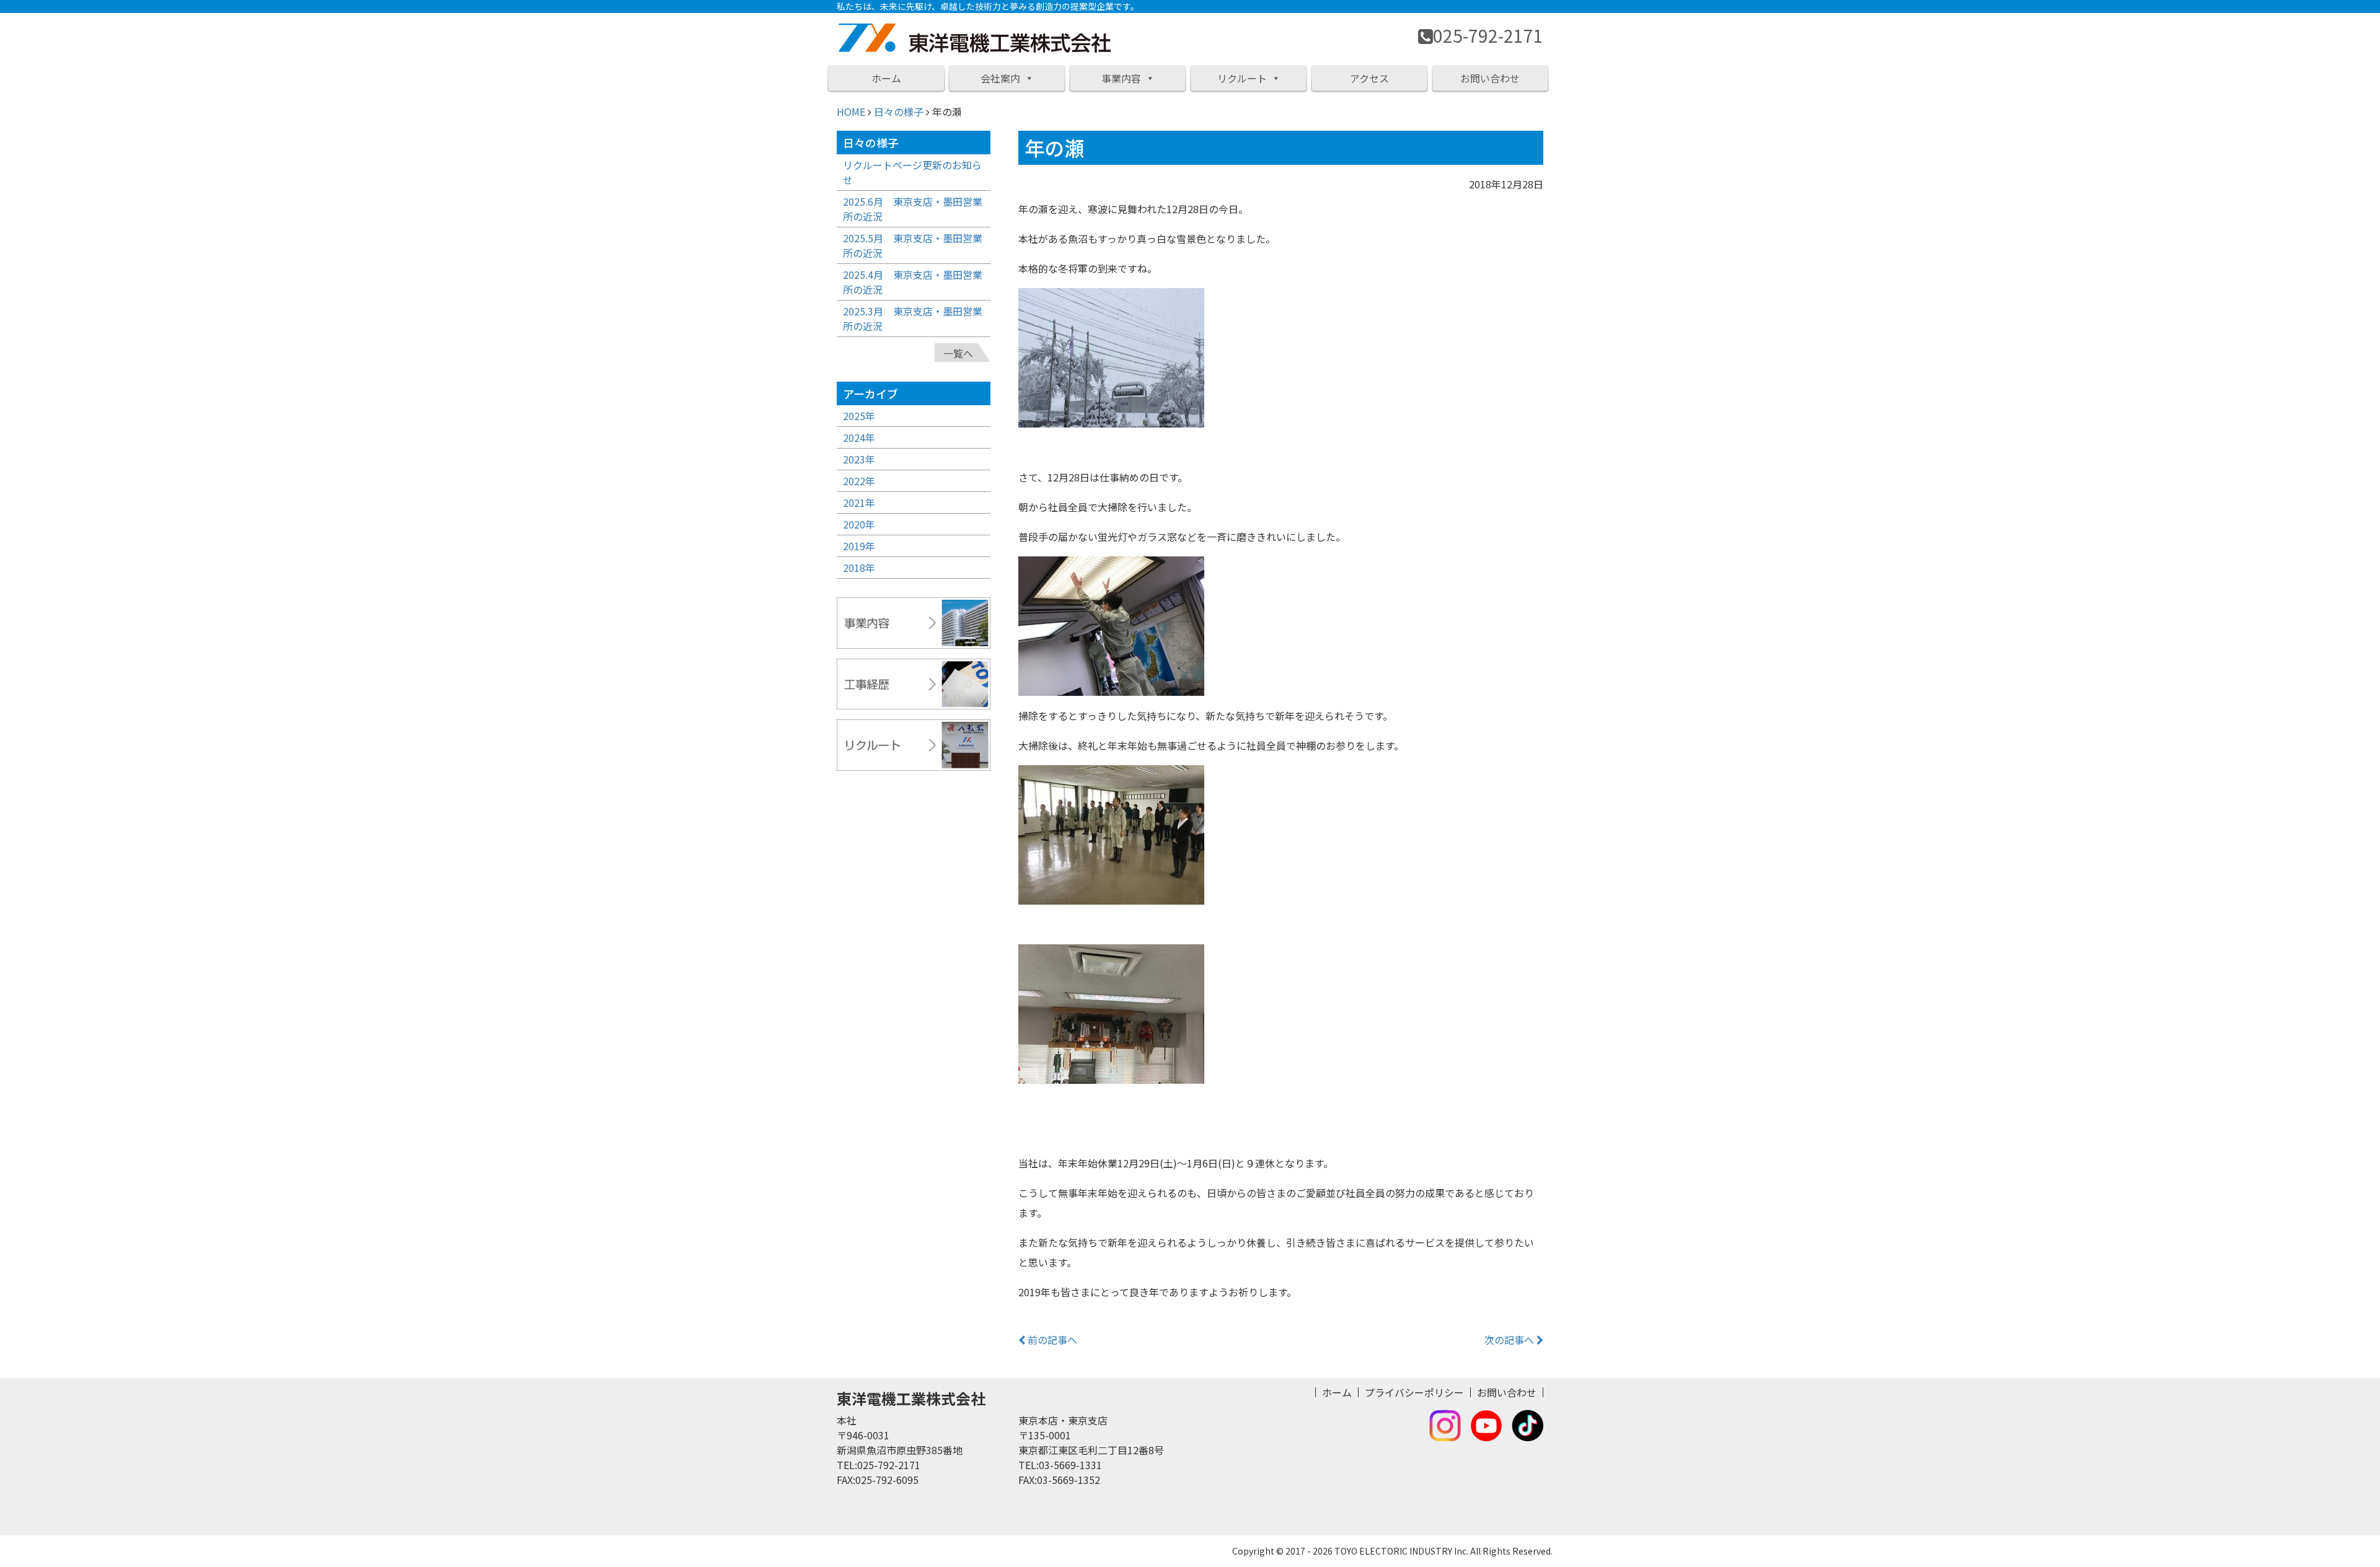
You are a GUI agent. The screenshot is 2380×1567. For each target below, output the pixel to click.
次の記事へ (1510, 1340)
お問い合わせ (1490, 78)
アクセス (1369, 78)
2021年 (859, 503)
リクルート (1242, 78)
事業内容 (1121, 78)
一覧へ (958, 353)
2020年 (859, 524)
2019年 (859, 546)
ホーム (886, 78)
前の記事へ (1051, 1340)
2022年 (859, 481)
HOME (851, 112)
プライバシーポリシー (1414, 1392)
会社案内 (1000, 78)
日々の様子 (899, 112)
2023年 (859, 459)
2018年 (859, 568)
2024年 (859, 437)
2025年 (859, 416)
